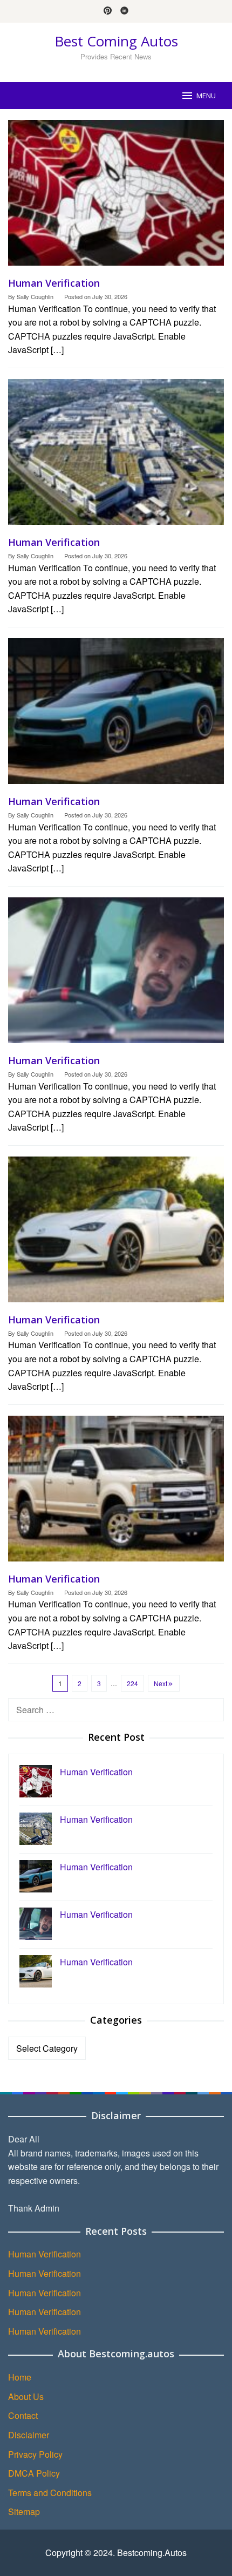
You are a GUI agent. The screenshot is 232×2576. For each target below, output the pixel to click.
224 (132, 1683)
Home (20, 2377)
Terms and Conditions (50, 2493)
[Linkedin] (124, 11)
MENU (206, 96)
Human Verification (54, 283)
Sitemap (24, 2511)
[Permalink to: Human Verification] (116, 197)
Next (161, 1683)
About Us (26, 2396)
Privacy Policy (35, 2454)
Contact (23, 2415)
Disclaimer (29, 2435)
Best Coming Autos (116, 41)
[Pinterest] (108, 11)
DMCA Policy (34, 2473)
